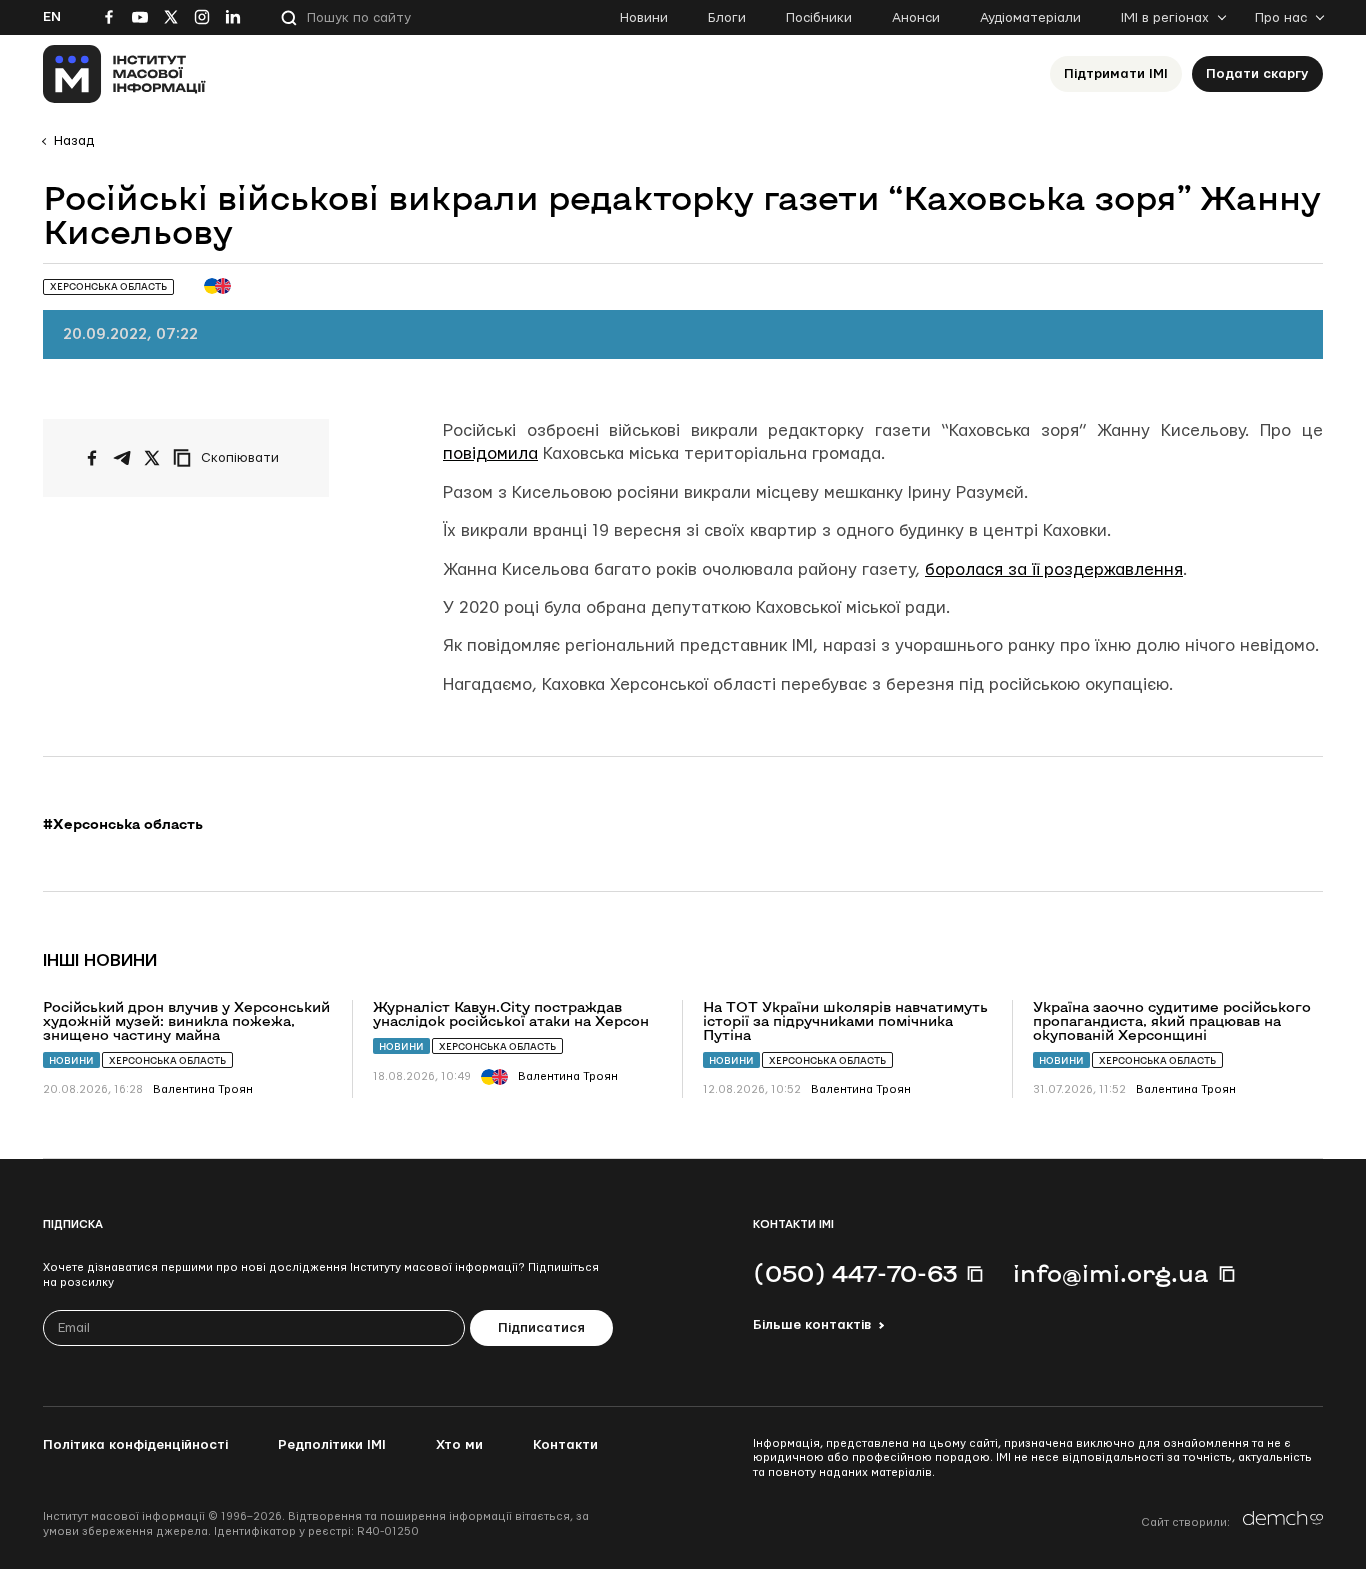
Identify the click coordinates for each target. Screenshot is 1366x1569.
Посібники (819, 18)
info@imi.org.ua (1111, 1273)
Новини (644, 18)
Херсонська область (167, 1060)
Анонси (916, 18)
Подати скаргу (1257, 74)
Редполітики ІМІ (332, 1445)
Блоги (727, 18)
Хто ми (459, 1445)
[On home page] (124, 74)
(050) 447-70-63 (855, 1273)
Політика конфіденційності (135, 1445)
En (52, 17)
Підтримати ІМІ (1116, 74)
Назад (74, 141)
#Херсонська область (123, 824)
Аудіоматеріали (1030, 18)
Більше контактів (812, 1325)
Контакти (565, 1445)
